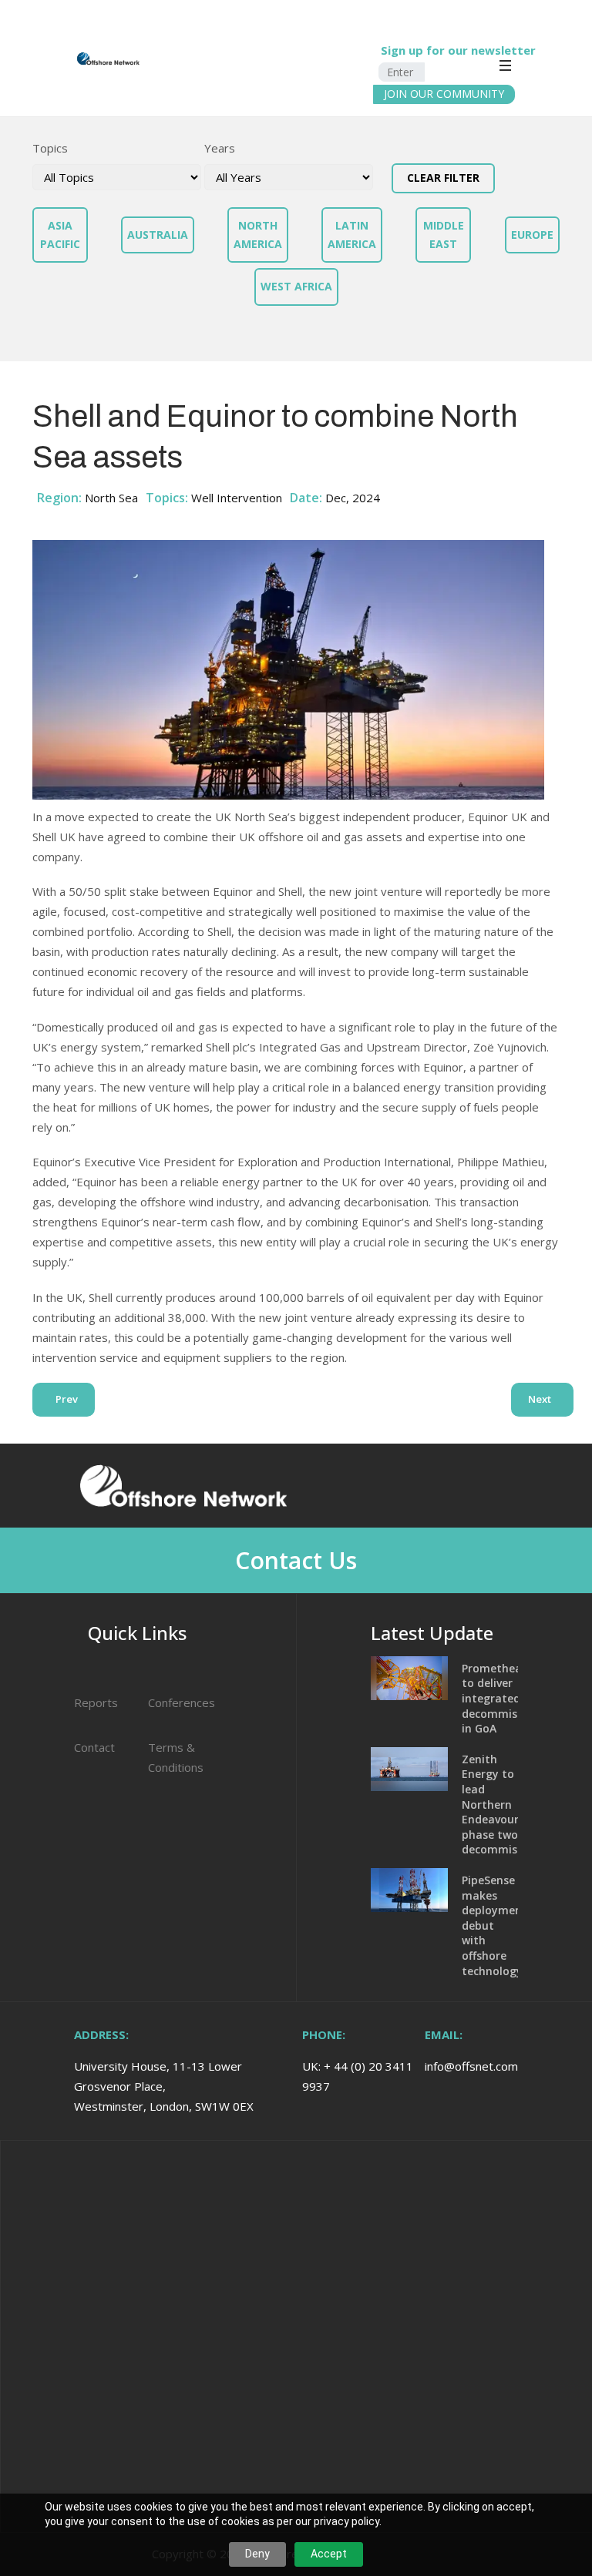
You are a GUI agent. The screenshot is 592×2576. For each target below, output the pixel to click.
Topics (50, 148)
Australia (158, 235)
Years (220, 148)
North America (258, 235)
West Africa (296, 286)
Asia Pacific (60, 235)
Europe (532, 235)
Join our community (444, 94)
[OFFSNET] (61, 59)
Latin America (352, 235)
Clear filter (443, 178)
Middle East (444, 235)
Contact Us (296, 1560)
